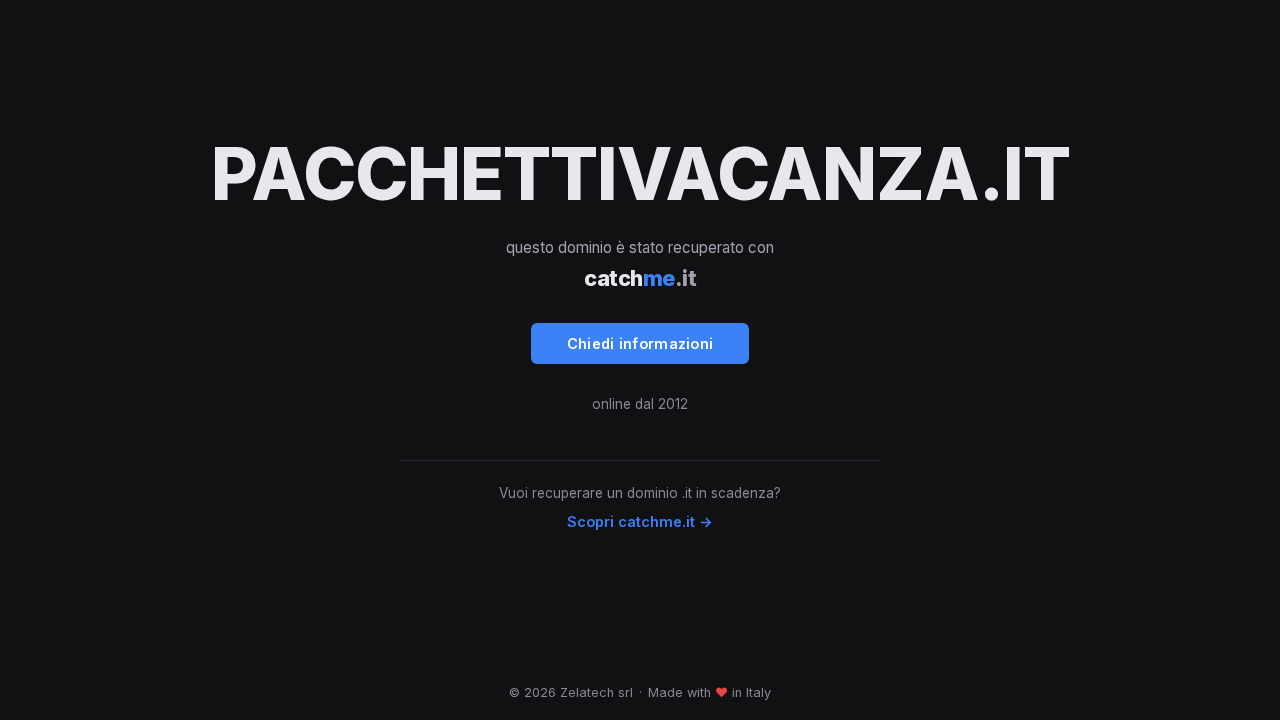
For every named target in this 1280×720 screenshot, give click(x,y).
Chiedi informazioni (640, 343)
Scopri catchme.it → (640, 521)
